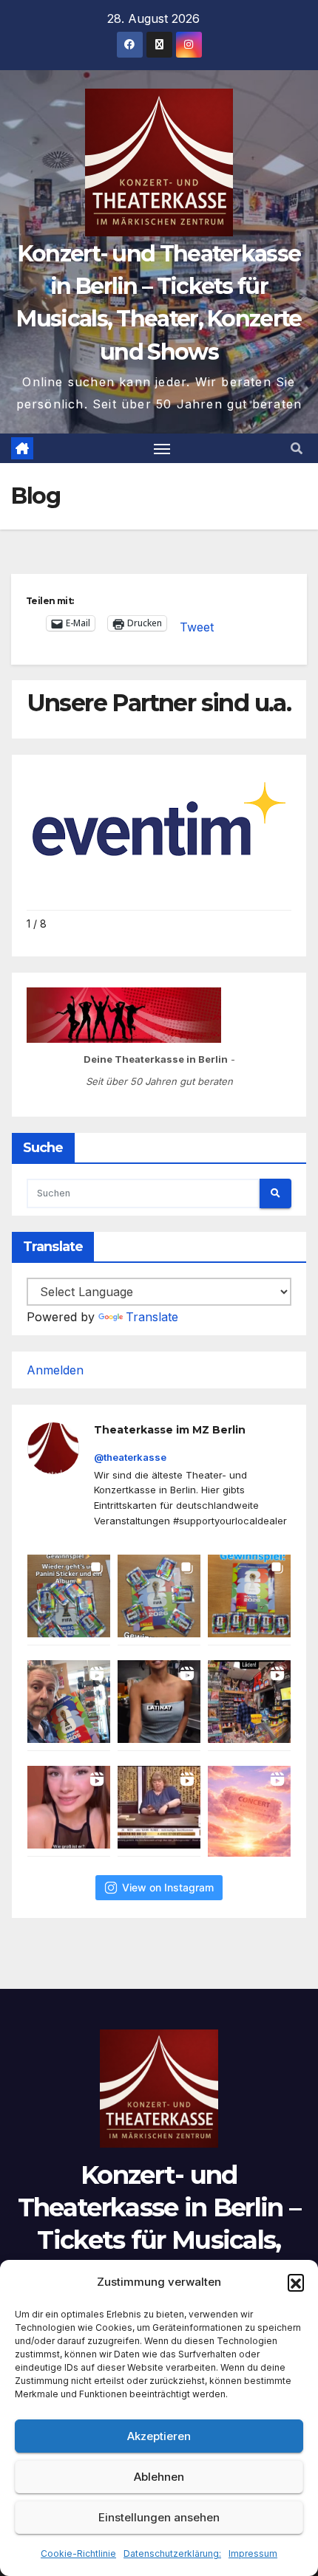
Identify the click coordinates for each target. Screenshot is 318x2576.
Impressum (253, 2553)
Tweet (197, 624)
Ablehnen (159, 2477)
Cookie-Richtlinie (78, 2553)
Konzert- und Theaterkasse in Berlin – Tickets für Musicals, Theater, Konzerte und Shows (159, 2240)
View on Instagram (168, 1887)
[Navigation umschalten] (162, 448)
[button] (296, 2282)
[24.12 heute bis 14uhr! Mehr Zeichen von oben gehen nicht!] (249, 1811)
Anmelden (55, 1370)
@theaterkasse (130, 1457)
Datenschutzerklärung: (172, 2553)
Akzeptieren (159, 2436)
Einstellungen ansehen (159, 2517)
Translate (152, 1317)
